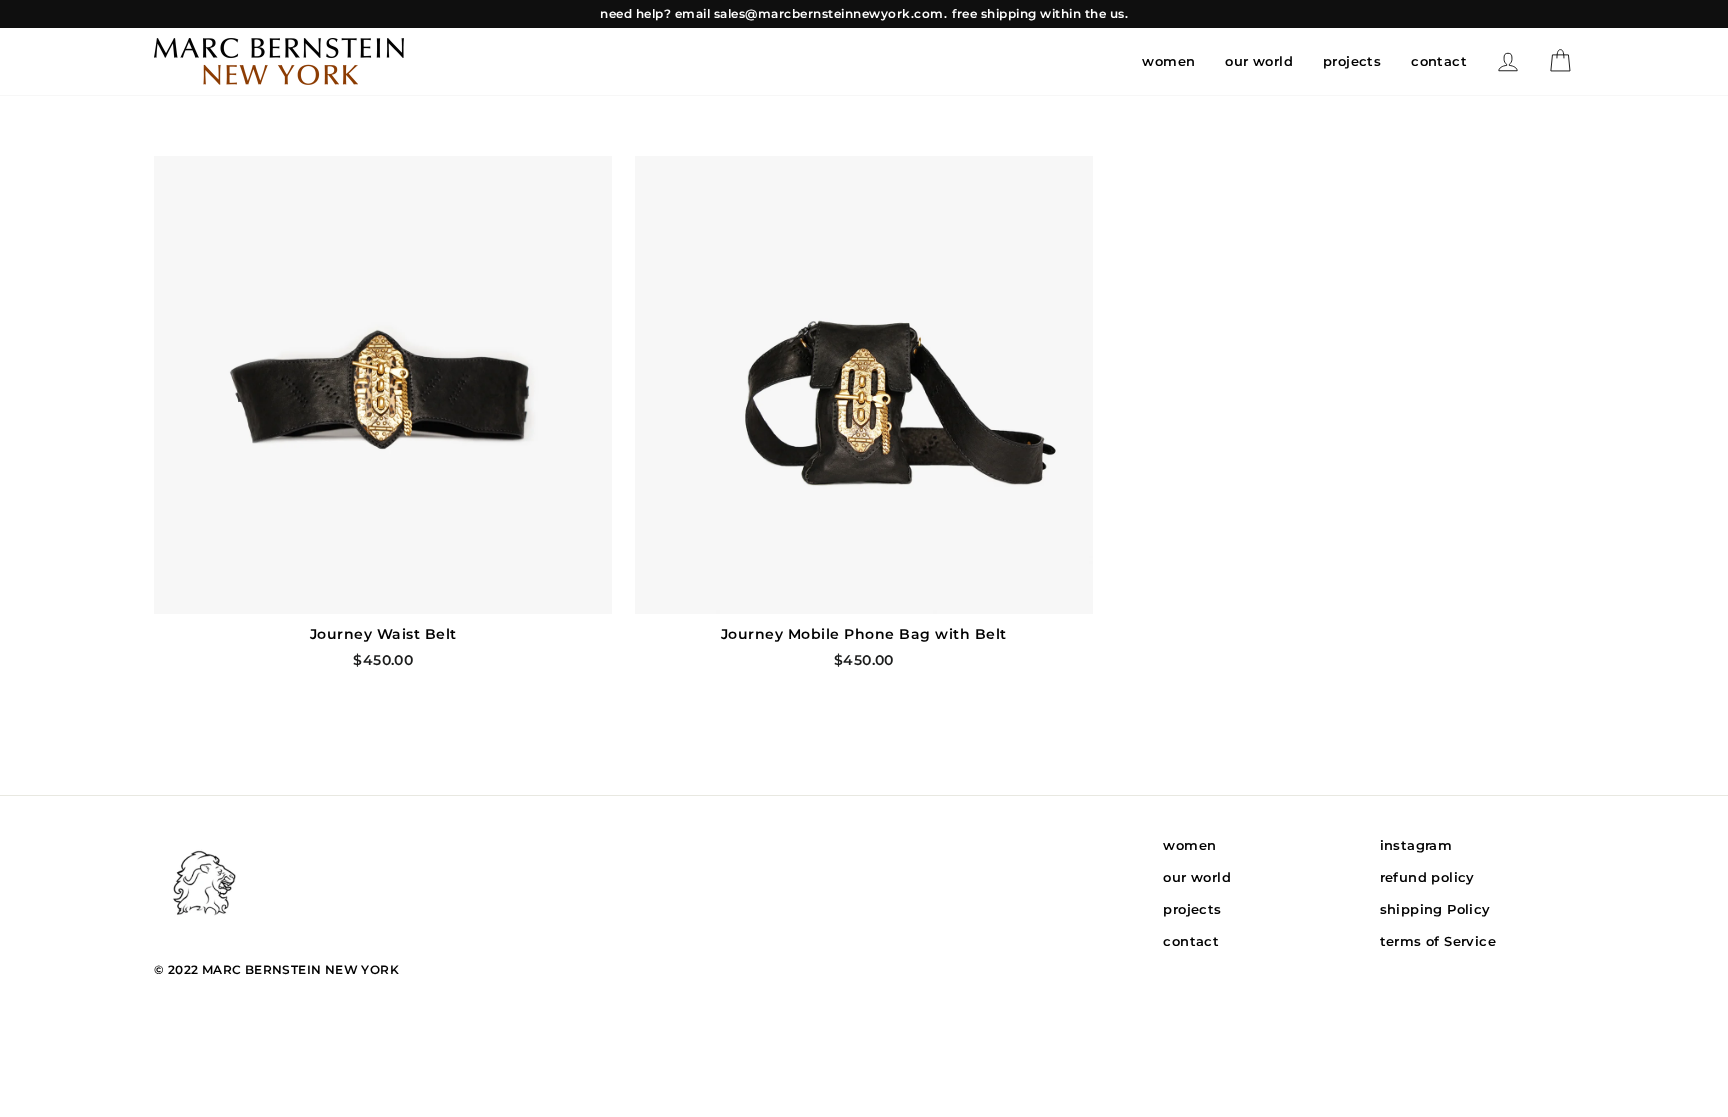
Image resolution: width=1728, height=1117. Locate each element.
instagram (1416, 845)
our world (1259, 61)
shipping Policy (1435, 909)
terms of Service (1438, 941)
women (1168, 61)
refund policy (1427, 877)
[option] (864, 14)
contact (1439, 61)
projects (1352, 61)
